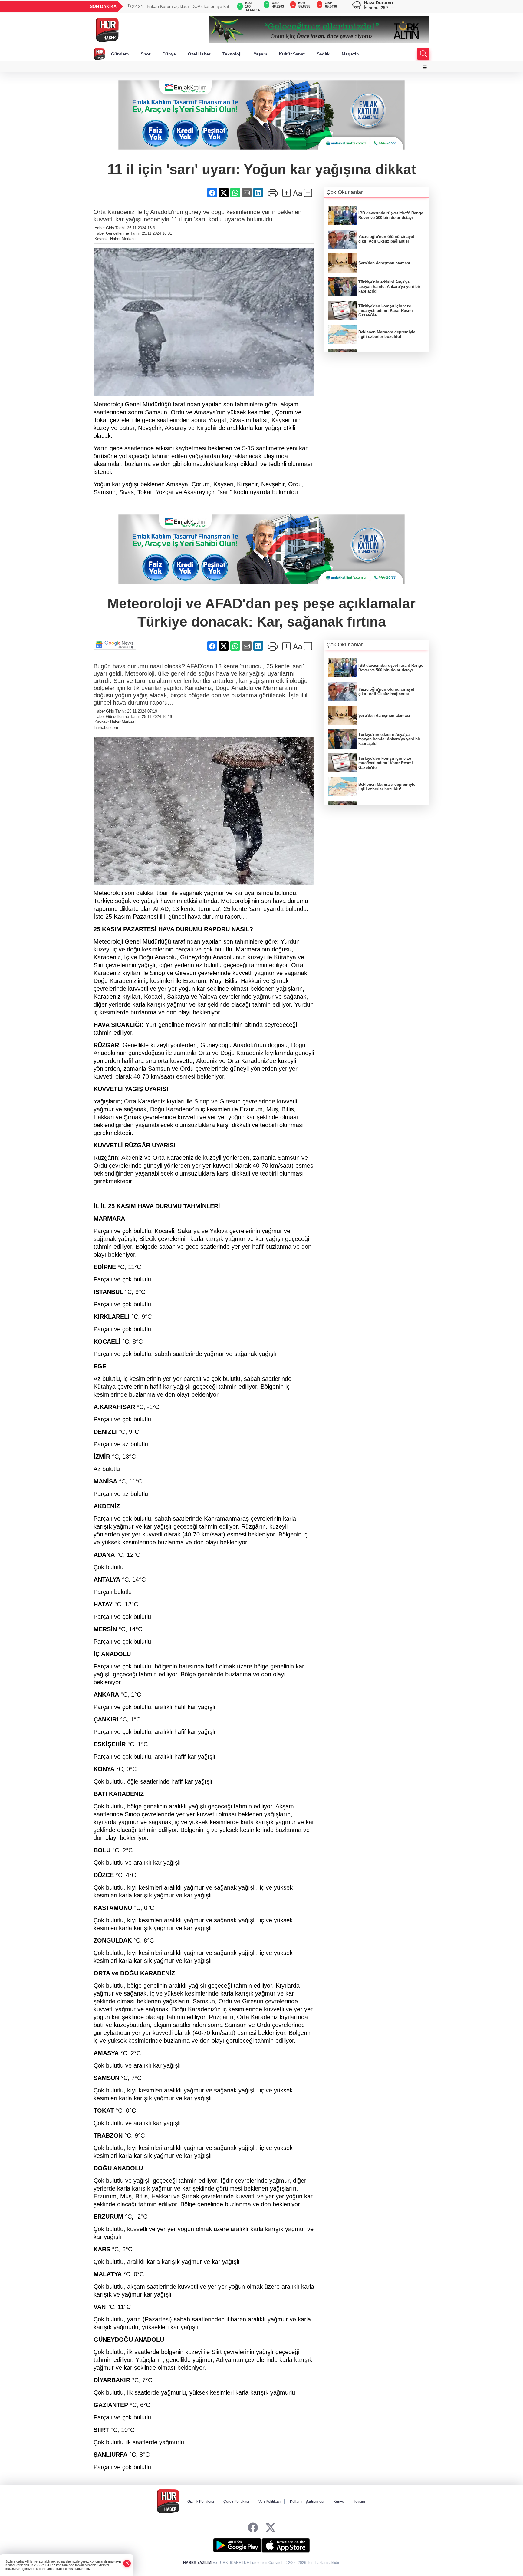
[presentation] (225, 6)
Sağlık (323, 54)
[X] (270, 2528)
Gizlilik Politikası (201, 2502)
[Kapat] (127, 2563)
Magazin (350, 54)
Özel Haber (199, 54)
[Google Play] (237, 2545)
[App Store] (286, 2545)
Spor (146, 54)
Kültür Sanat (292, 54)
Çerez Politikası (236, 2502)
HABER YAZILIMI (198, 2563)
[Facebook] (253, 2528)
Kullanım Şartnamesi (307, 2502)
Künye (339, 2502)
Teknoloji (232, 54)
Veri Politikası (270, 2502)
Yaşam (260, 54)
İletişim (359, 2502)
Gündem (120, 54)
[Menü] (425, 67)
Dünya (169, 54)
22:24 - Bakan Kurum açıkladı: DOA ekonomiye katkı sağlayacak (179, 6)
